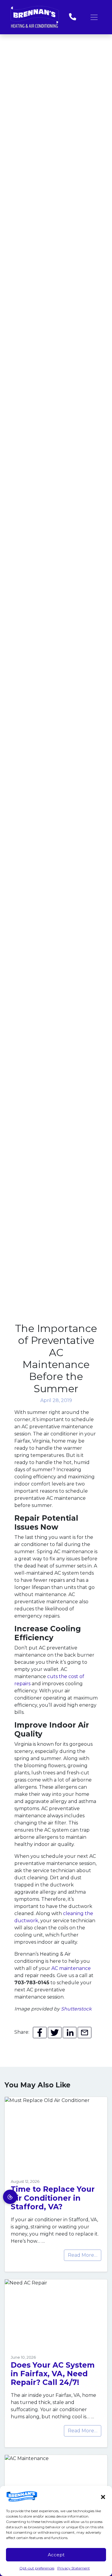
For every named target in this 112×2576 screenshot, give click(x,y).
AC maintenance (71, 1968)
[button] (103, 2496)
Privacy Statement (74, 2568)
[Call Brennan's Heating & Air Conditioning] (73, 17)
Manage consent (10, 2197)
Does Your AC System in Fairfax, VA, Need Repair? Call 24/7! (53, 2374)
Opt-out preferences (37, 2568)
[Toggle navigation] (94, 17)
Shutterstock (76, 2009)
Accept (56, 2555)
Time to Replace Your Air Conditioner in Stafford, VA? (53, 2198)
